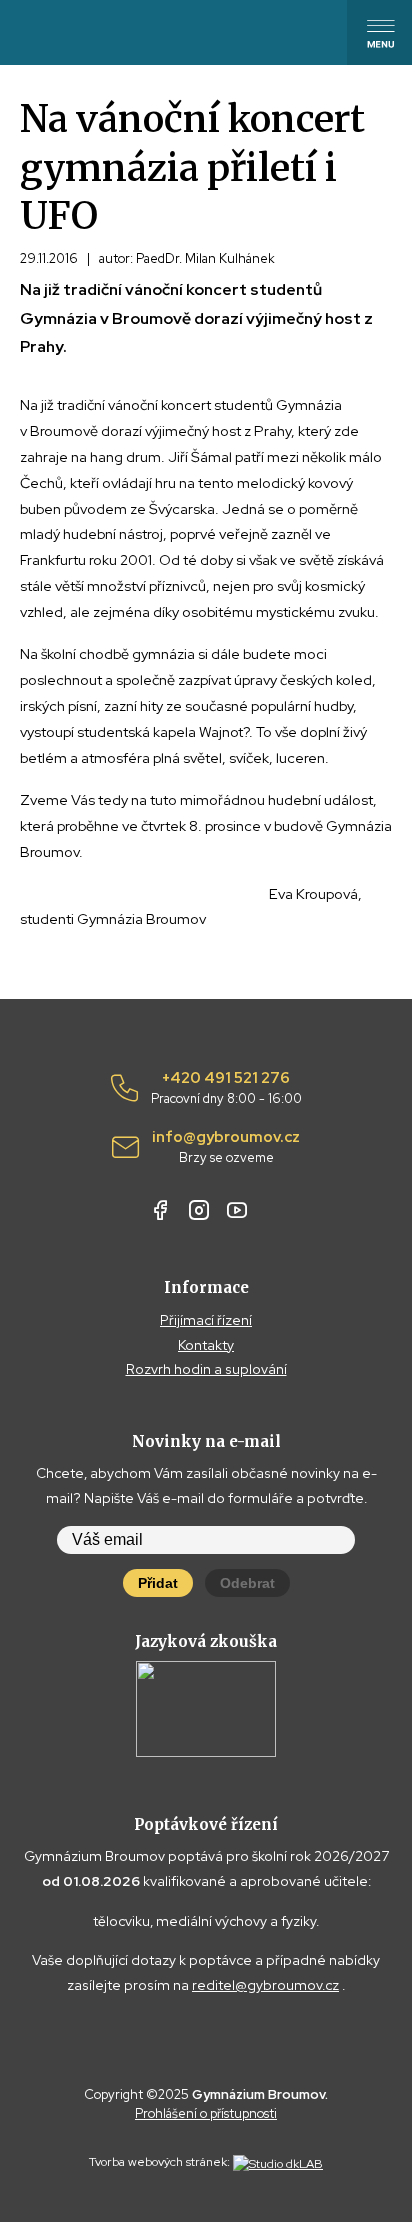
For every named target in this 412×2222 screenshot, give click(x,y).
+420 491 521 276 (226, 1088)
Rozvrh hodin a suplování (206, 1369)
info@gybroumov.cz (226, 1147)
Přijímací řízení (206, 1320)
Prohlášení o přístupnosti (206, 2113)
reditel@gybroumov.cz (265, 1985)
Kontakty (206, 1345)
